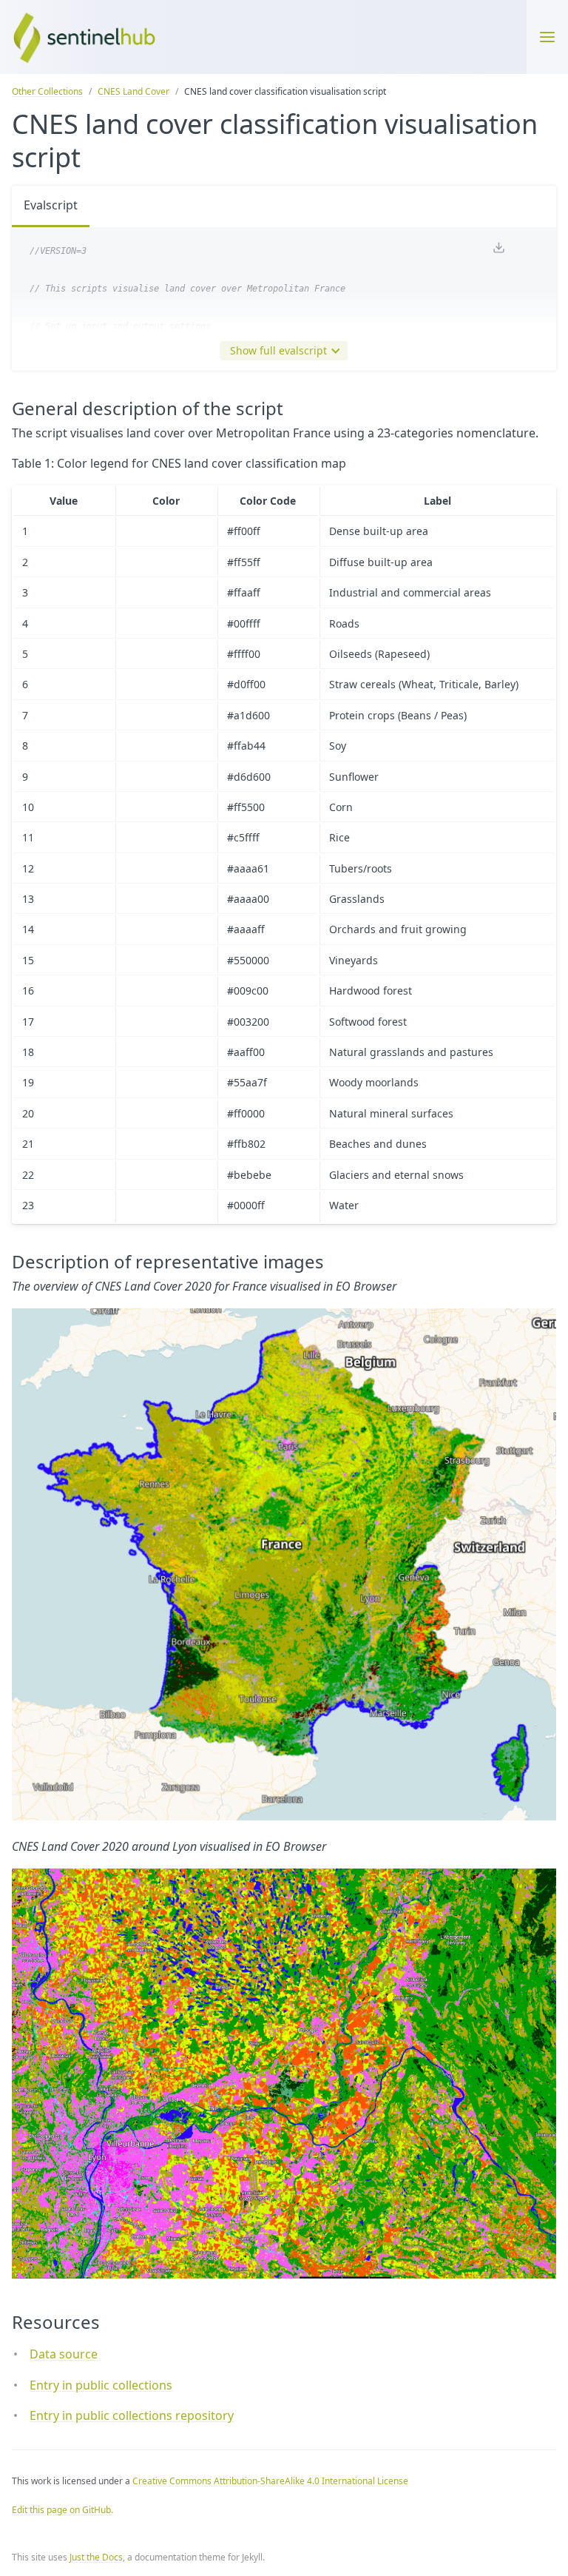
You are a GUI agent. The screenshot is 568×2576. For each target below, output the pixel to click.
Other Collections (47, 91)
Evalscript (51, 205)
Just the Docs (96, 2557)
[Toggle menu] (547, 37)
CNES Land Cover (133, 91)
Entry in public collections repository (132, 2415)
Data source (64, 2354)
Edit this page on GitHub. (62, 2510)
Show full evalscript (278, 350)
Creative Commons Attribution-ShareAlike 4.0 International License (270, 2481)
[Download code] (498, 249)
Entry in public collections (101, 2385)
